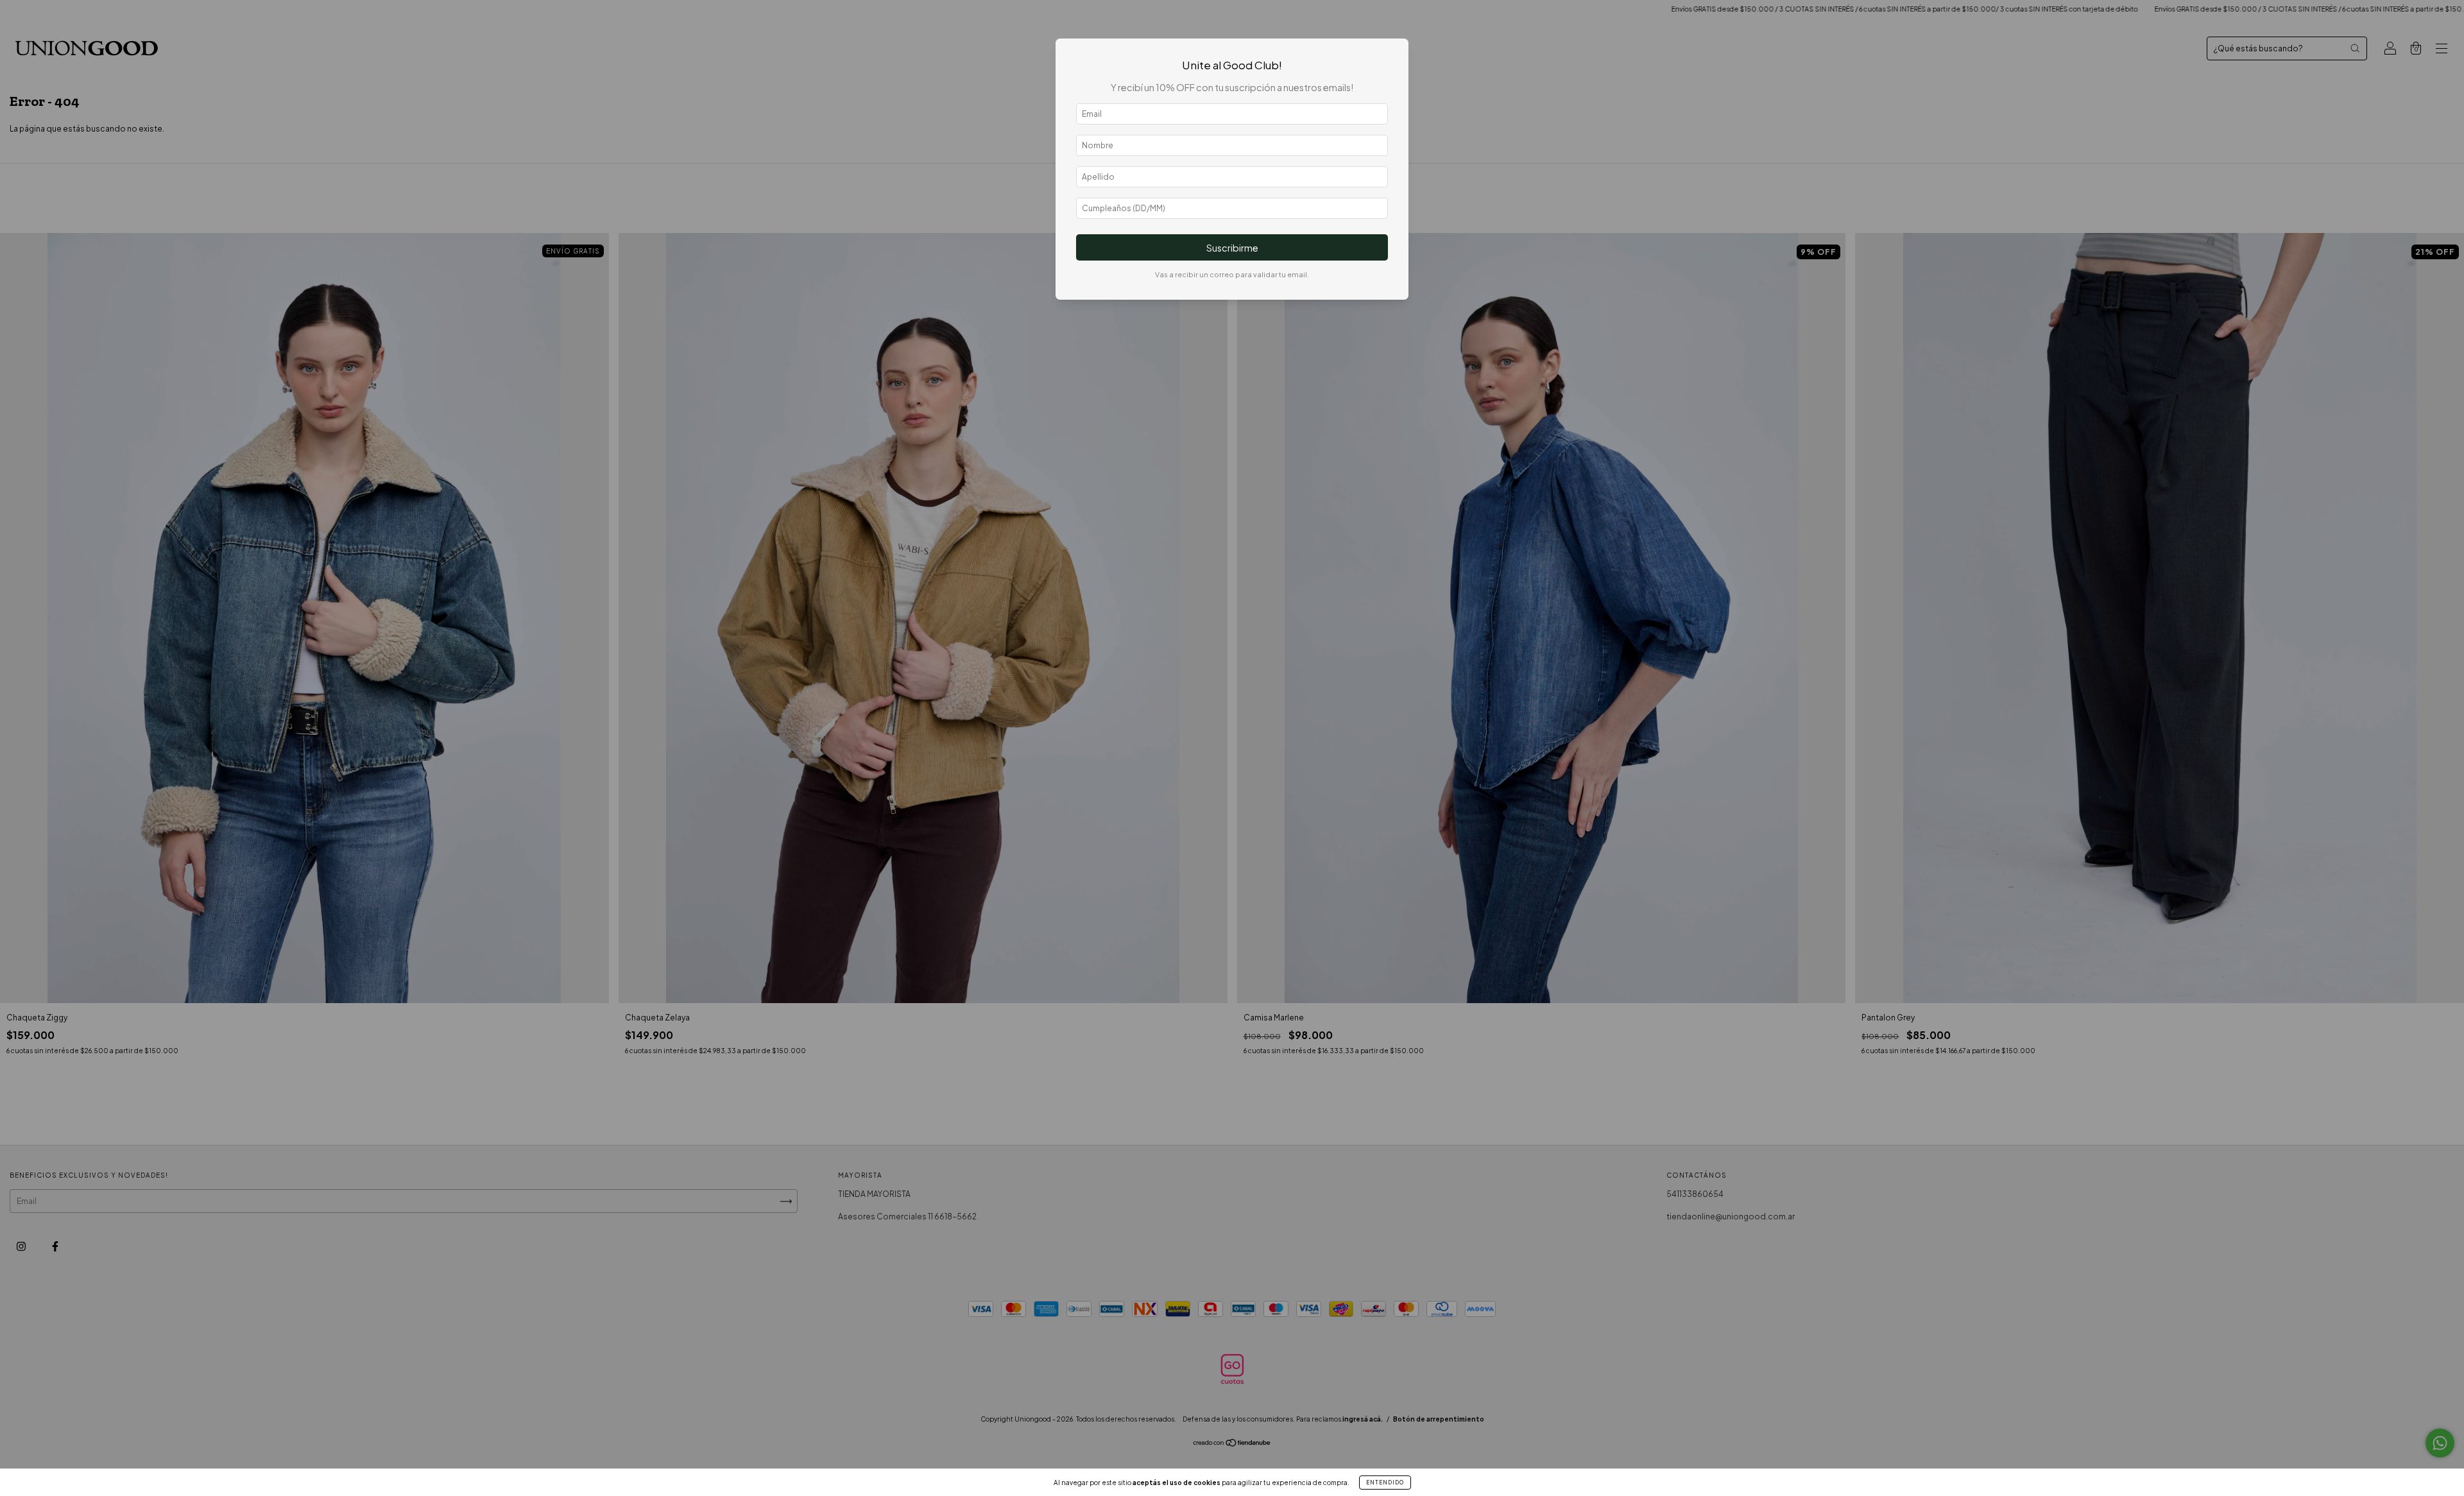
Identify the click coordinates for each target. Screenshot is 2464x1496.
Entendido (1385, 1483)
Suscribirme (1232, 248)
